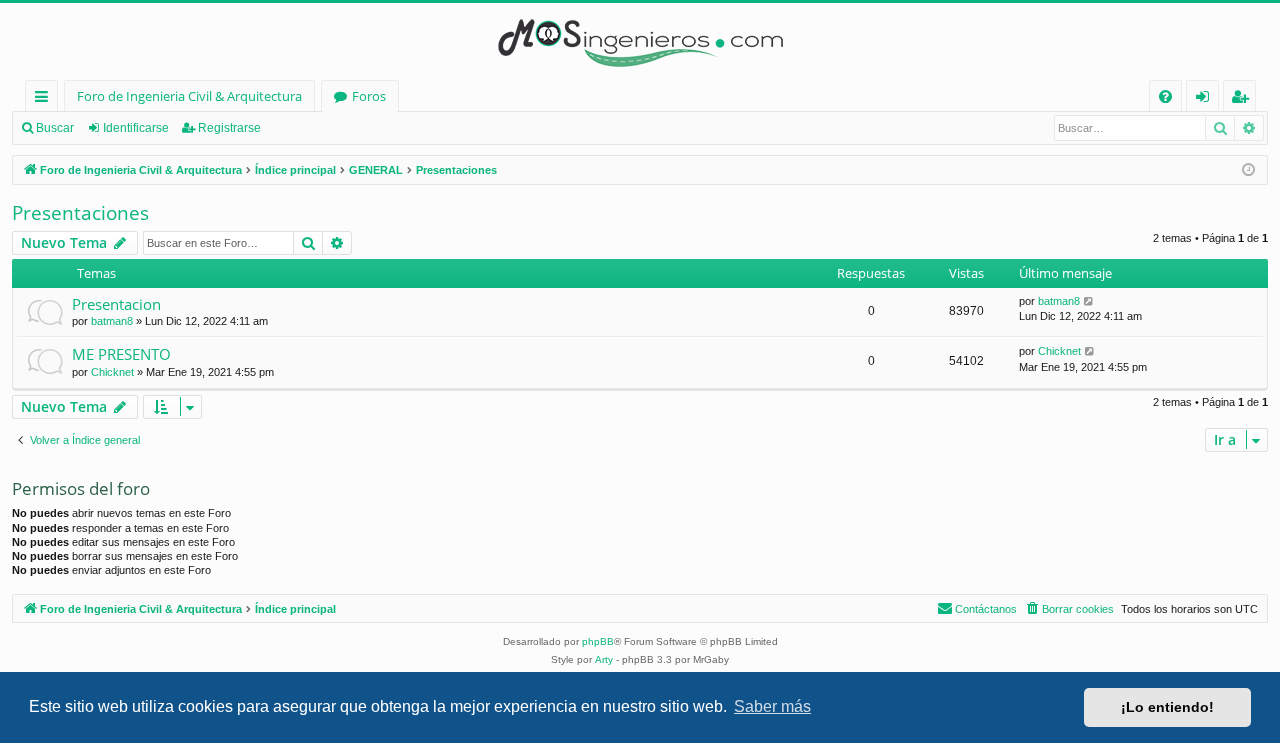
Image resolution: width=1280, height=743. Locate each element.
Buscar (55, 128)
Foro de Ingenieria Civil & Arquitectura (189, 96)
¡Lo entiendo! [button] (1167, 707)
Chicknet (112, 372)
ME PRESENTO (121, 354)
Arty (604, 659)
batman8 (112, 321)
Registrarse (229, 128)
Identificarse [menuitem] (1206, 99)
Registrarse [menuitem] (1244, 99)
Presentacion (116, 304)
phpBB (598, 641)
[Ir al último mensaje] (1089, 301)
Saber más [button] (772, 706)
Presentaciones (80, 213)
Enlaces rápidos (45, 99)
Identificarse (136, 128)
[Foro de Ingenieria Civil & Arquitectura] (640, 41)
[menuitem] (1165, 96)
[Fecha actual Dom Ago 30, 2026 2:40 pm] (1248, 170)
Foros (369, 96)
